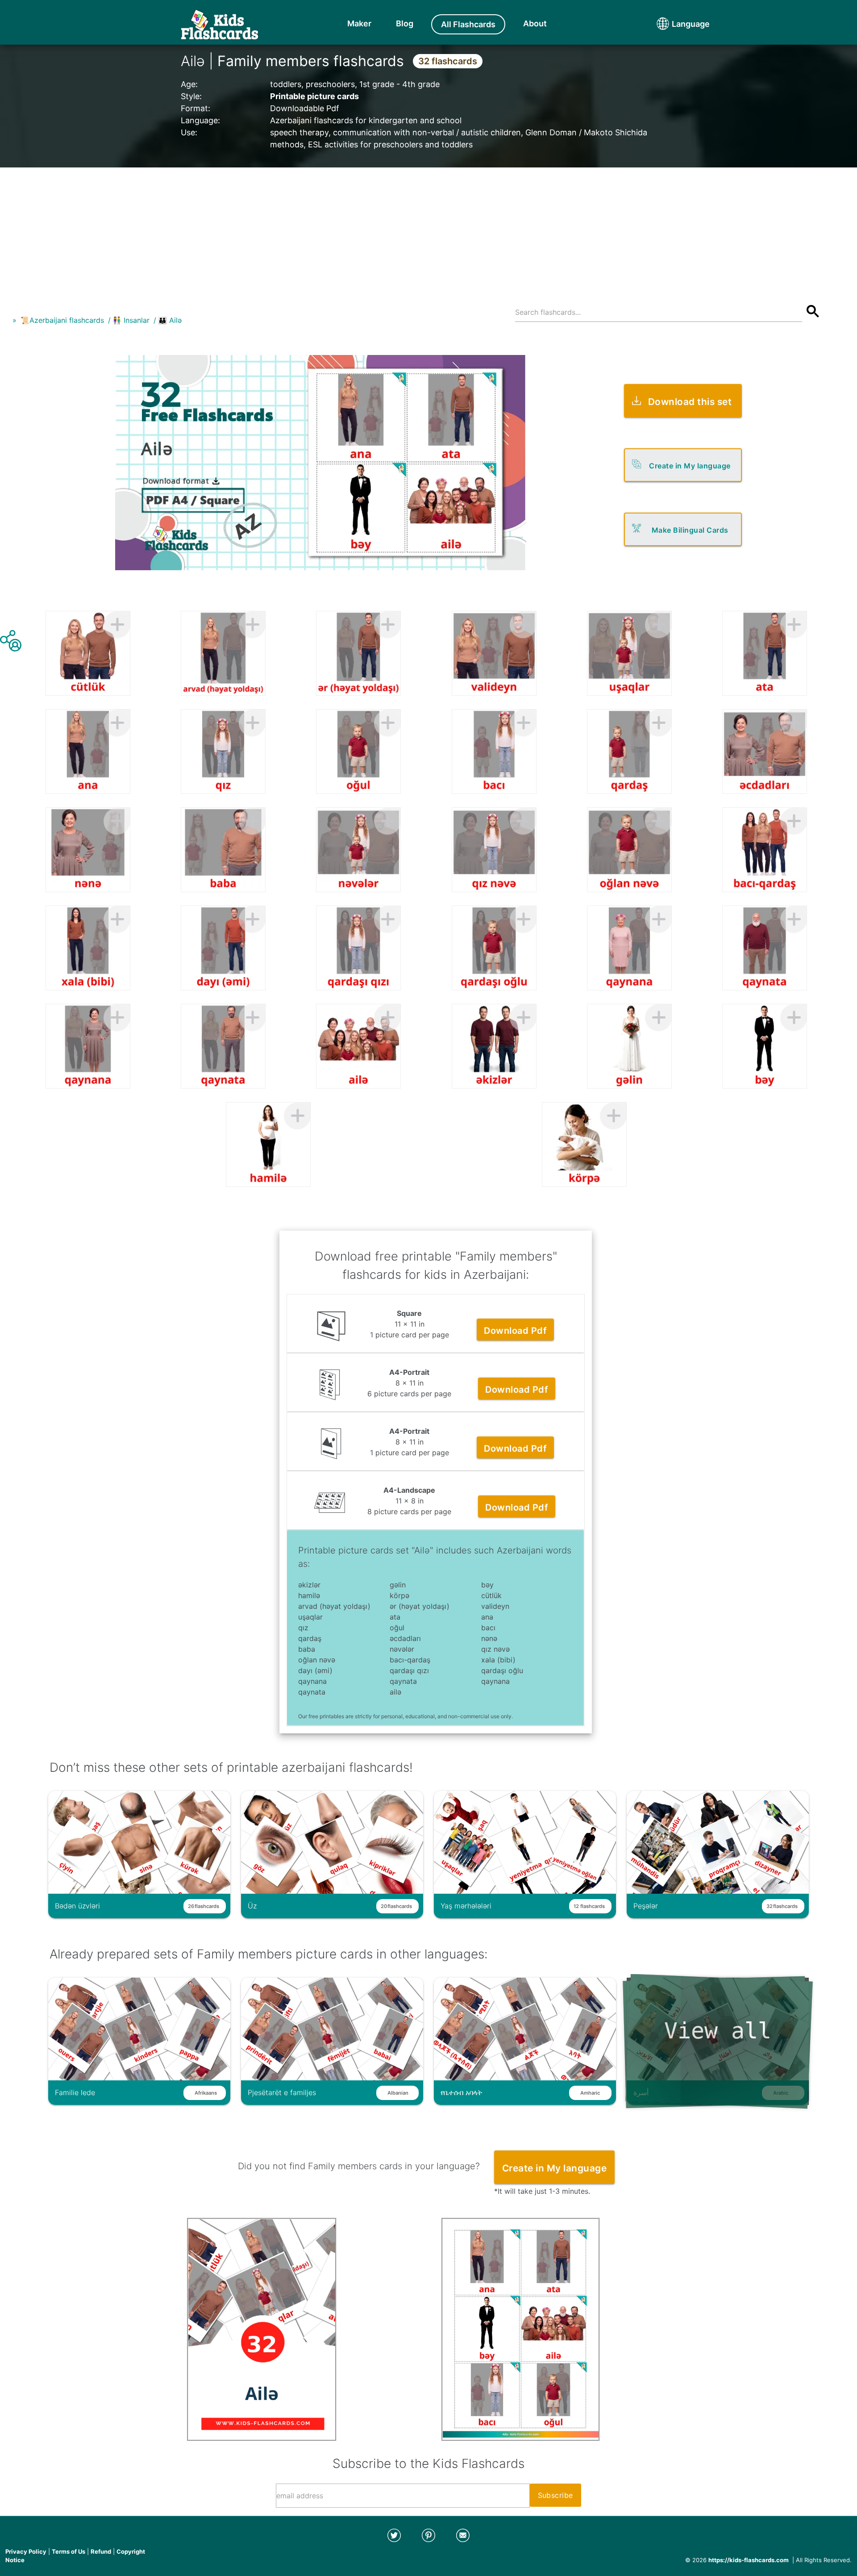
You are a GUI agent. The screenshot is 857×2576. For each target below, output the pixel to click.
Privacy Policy (26, 2551)
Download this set (690, 402)
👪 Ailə (170, 320)
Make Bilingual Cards (690, 530)
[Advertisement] (428, 230)
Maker (359, 23)
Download (515, 1331)
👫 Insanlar (131, 320)
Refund (101, 2551)
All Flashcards (468, 24)
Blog (405, 23)
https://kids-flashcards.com (749, 2560)
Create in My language (690, 466)
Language (674, 24)
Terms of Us (69, 2551)
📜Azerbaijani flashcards (62, 320)
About (535, 23)
